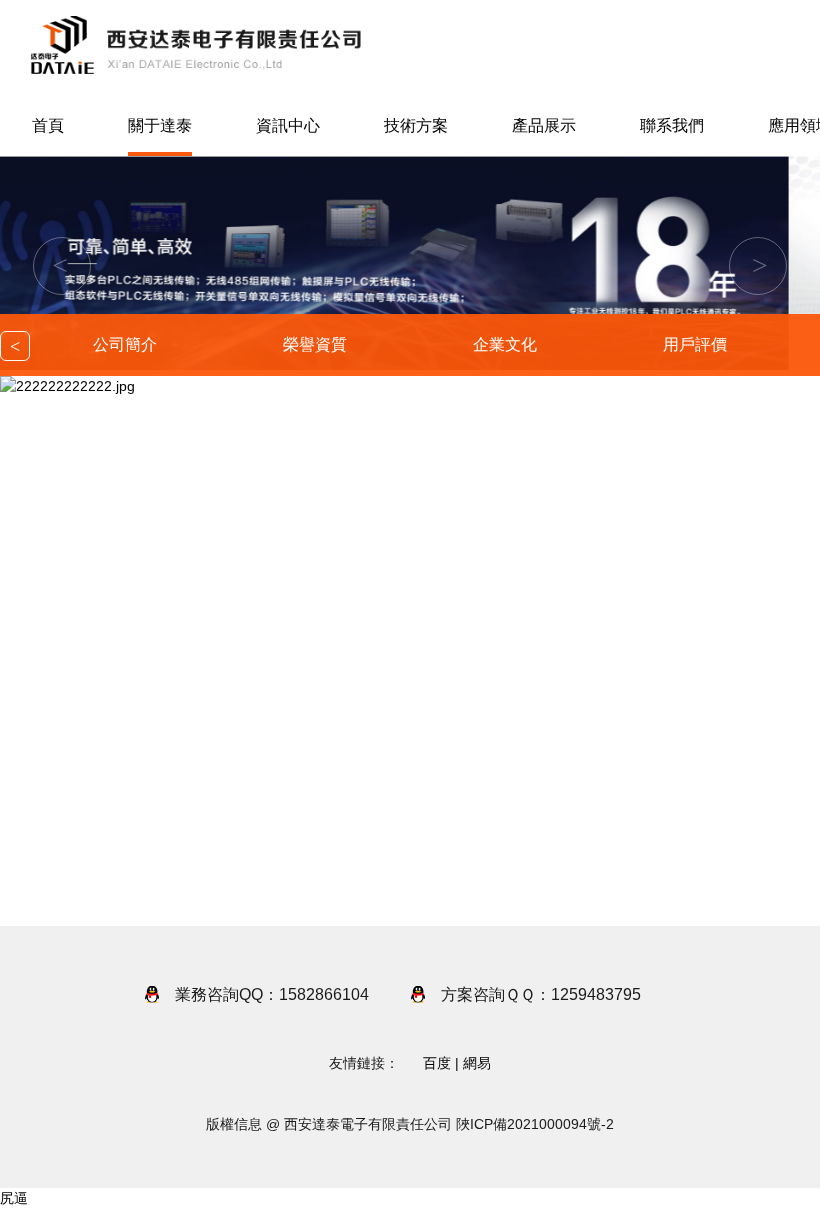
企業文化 (505, 344)
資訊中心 (288, 125)
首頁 (48, 125)
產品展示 (544, 125)
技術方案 (416, 125)
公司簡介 (125, 344)
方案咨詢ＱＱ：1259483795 (541, 994)
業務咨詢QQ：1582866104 (272, 994)
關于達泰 (160, 125)
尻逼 (14, 1198)
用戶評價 (695, 344)
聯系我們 (672, 125)
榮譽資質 (315, 344)
